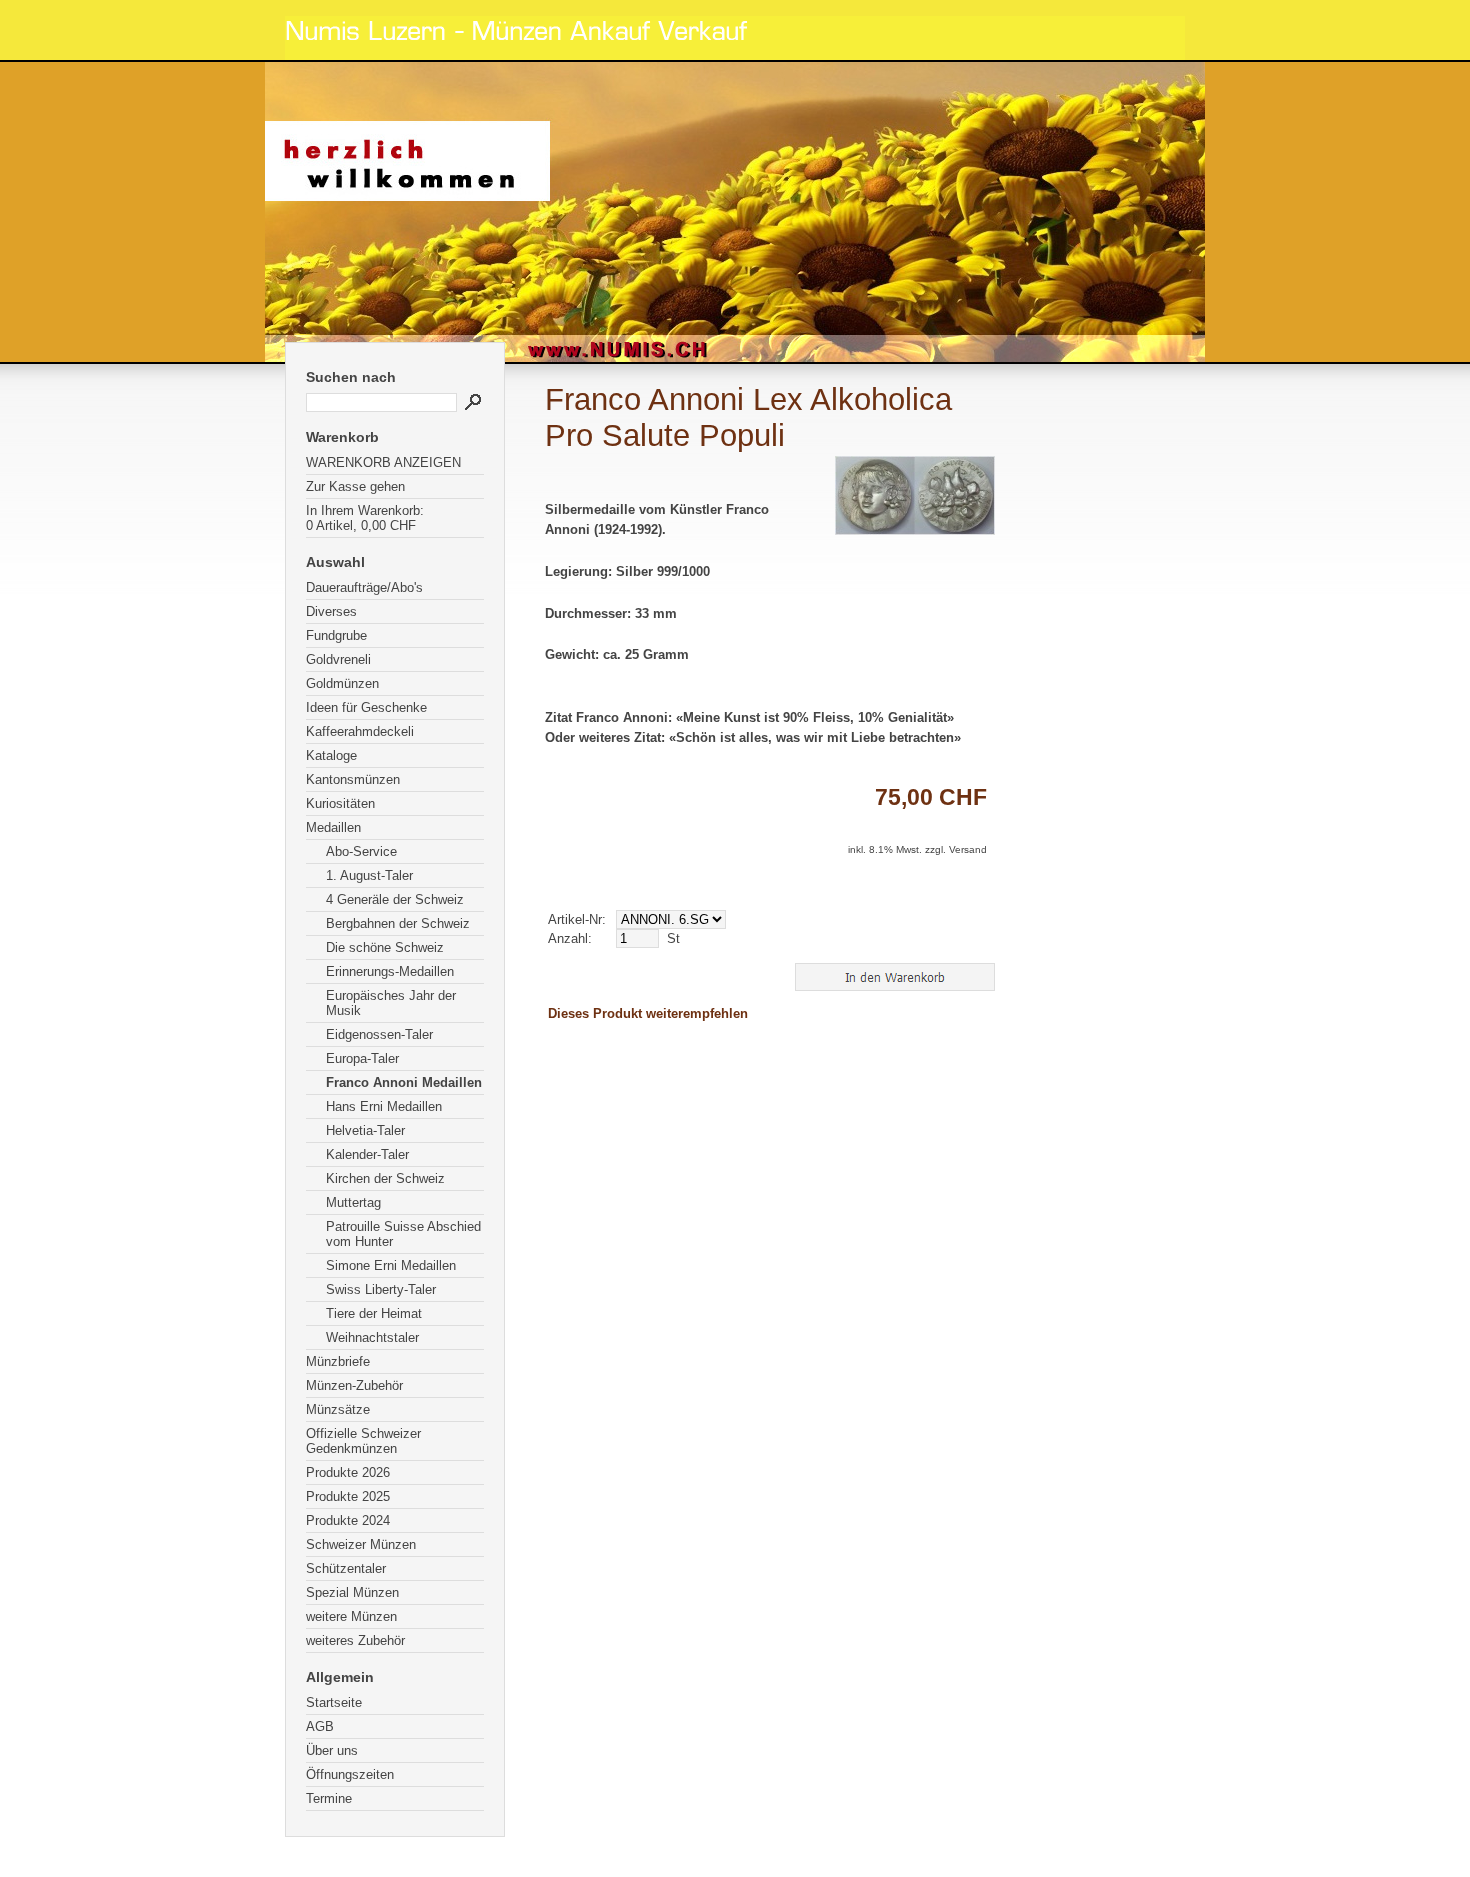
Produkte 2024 (348, 1520)
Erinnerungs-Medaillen (390, 971)
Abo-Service (361, 851)
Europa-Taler (362, 1058)
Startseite (334, 1702)
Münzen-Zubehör (354, 1385)
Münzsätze (338, 1409)
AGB (320, 1726)
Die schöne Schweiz (385, 947)
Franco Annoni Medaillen (404, 1082)
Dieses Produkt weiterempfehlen (648, 1013)
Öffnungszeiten (350, 1774)
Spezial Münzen (352, 1592)
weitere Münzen (351, 1616)
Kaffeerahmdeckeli (360, 731)
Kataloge (331, 755)
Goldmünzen (342, 683)
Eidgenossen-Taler (379, 1034)
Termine (329, 1798)
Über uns (332, 1750)
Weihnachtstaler (372, 1337)
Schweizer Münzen (361, 1544)
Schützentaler (346, 1568)
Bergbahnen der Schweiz (398, 923)
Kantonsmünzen (353, 779)
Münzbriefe (338, 1361)
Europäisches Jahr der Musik (391, 1003)
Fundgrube (336, 635)
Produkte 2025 (348, 1496)
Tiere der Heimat (374, 1313)
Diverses (331, 611)
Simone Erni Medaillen (391, 1265)
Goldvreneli (338, 659)
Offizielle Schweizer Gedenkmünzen (363, 1441)
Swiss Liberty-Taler (381, 1289)
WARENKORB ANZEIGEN (383, 462)
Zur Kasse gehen (355, 486)
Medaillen (333, 827)
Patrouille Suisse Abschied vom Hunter (403, 1234)
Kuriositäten (340, 803)
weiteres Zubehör (355, 1640)
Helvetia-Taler (365, 1130)
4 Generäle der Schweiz (395, 899)
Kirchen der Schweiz (385, 1178)
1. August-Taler (369, 875)
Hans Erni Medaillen (384, 1106)
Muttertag (353, 1202)
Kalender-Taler (367, 1154)
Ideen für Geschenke (366, 707)
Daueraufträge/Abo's (364, 587)
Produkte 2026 (348, 1472)
